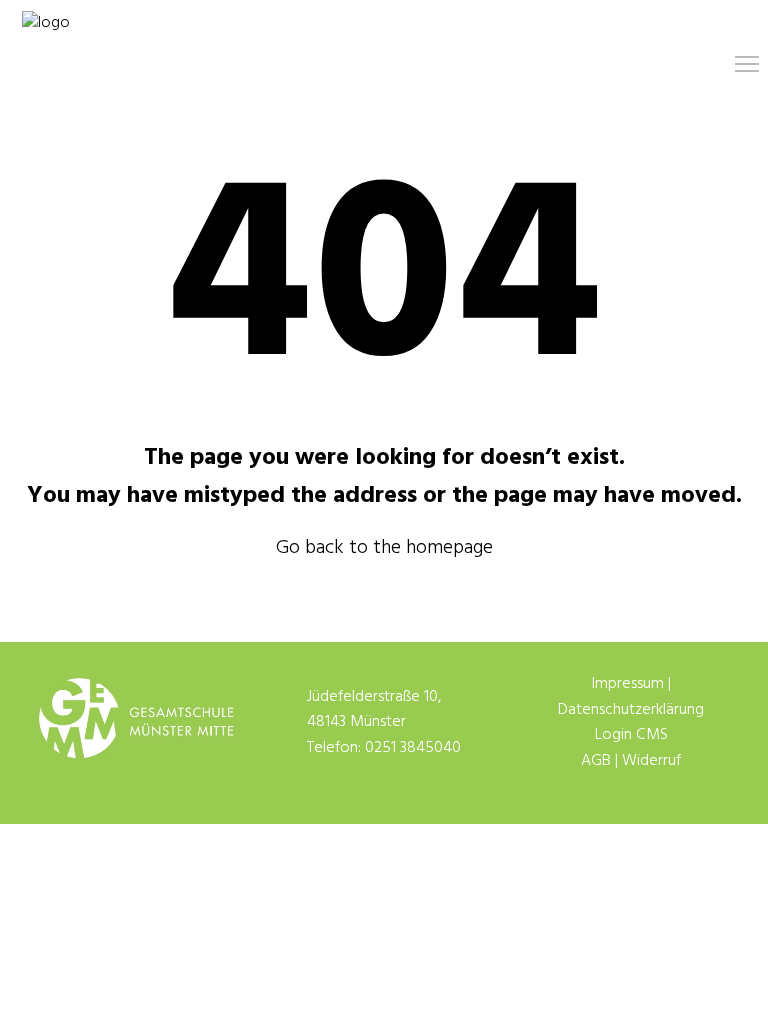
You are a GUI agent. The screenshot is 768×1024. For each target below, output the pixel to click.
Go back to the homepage (384, 548)
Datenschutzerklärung (631, 710)
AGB (596, 761)
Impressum (628, 684)
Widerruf (651, 761)
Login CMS (631, 735)
